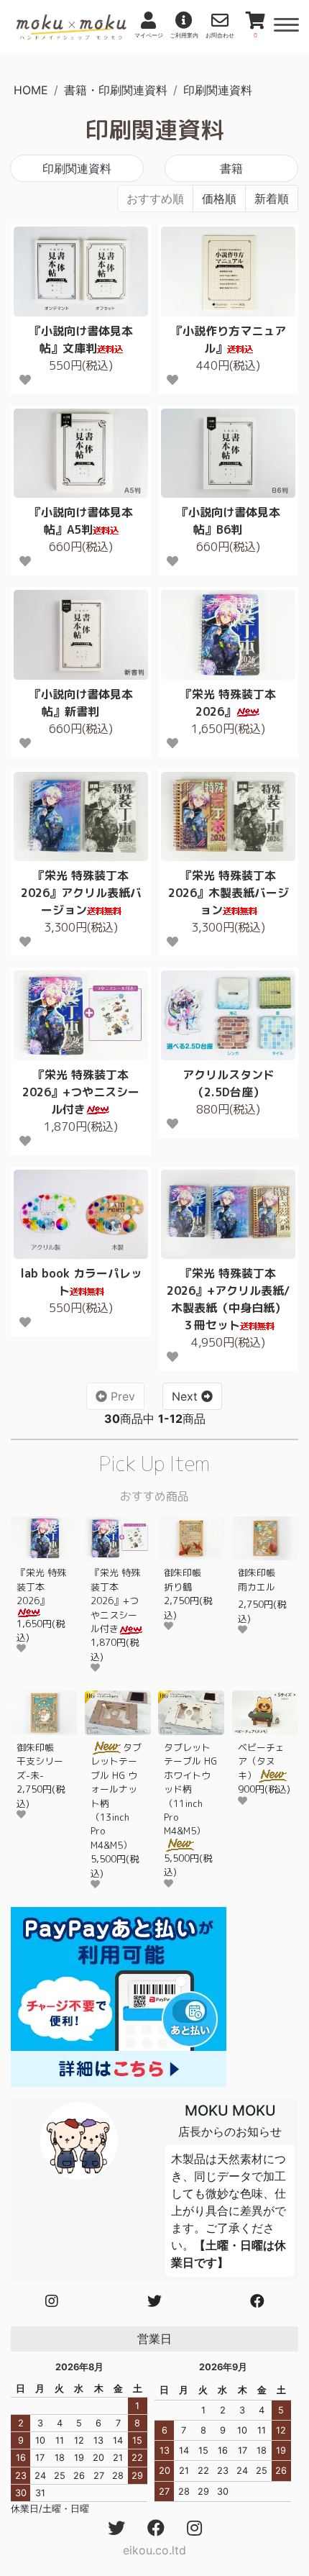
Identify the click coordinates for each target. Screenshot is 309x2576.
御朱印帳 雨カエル (261, 1579)
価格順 (219, 199)
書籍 (231, 168)
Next (186, 1396)
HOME (31, 90)
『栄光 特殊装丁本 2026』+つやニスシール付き (115, 1601)
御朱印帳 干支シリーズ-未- (40, 1761)
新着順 (272, 199)
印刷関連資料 (218, 90)
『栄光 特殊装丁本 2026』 (41, 1587)
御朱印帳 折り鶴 (187, 1579)
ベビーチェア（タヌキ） (261, 1761)
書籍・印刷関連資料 (116, 90)
